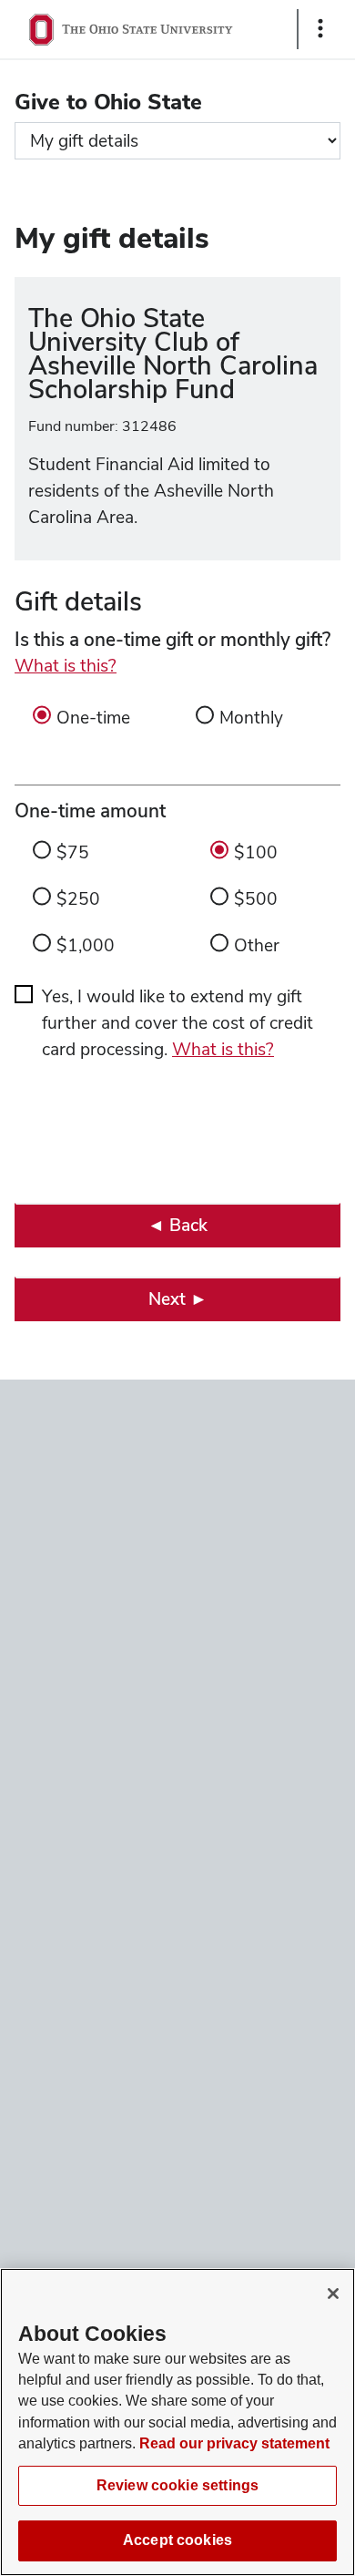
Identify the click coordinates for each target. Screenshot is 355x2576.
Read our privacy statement (234, 2443)
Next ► (178, 1299)
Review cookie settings (177, 2485)
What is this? (66, 666)
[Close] (333, 2294)
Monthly (251, 718)
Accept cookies (177, 2540)
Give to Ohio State (108, 102)
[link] (177, 1225)
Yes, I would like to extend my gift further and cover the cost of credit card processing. (177, 1023)
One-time (93, 718)
